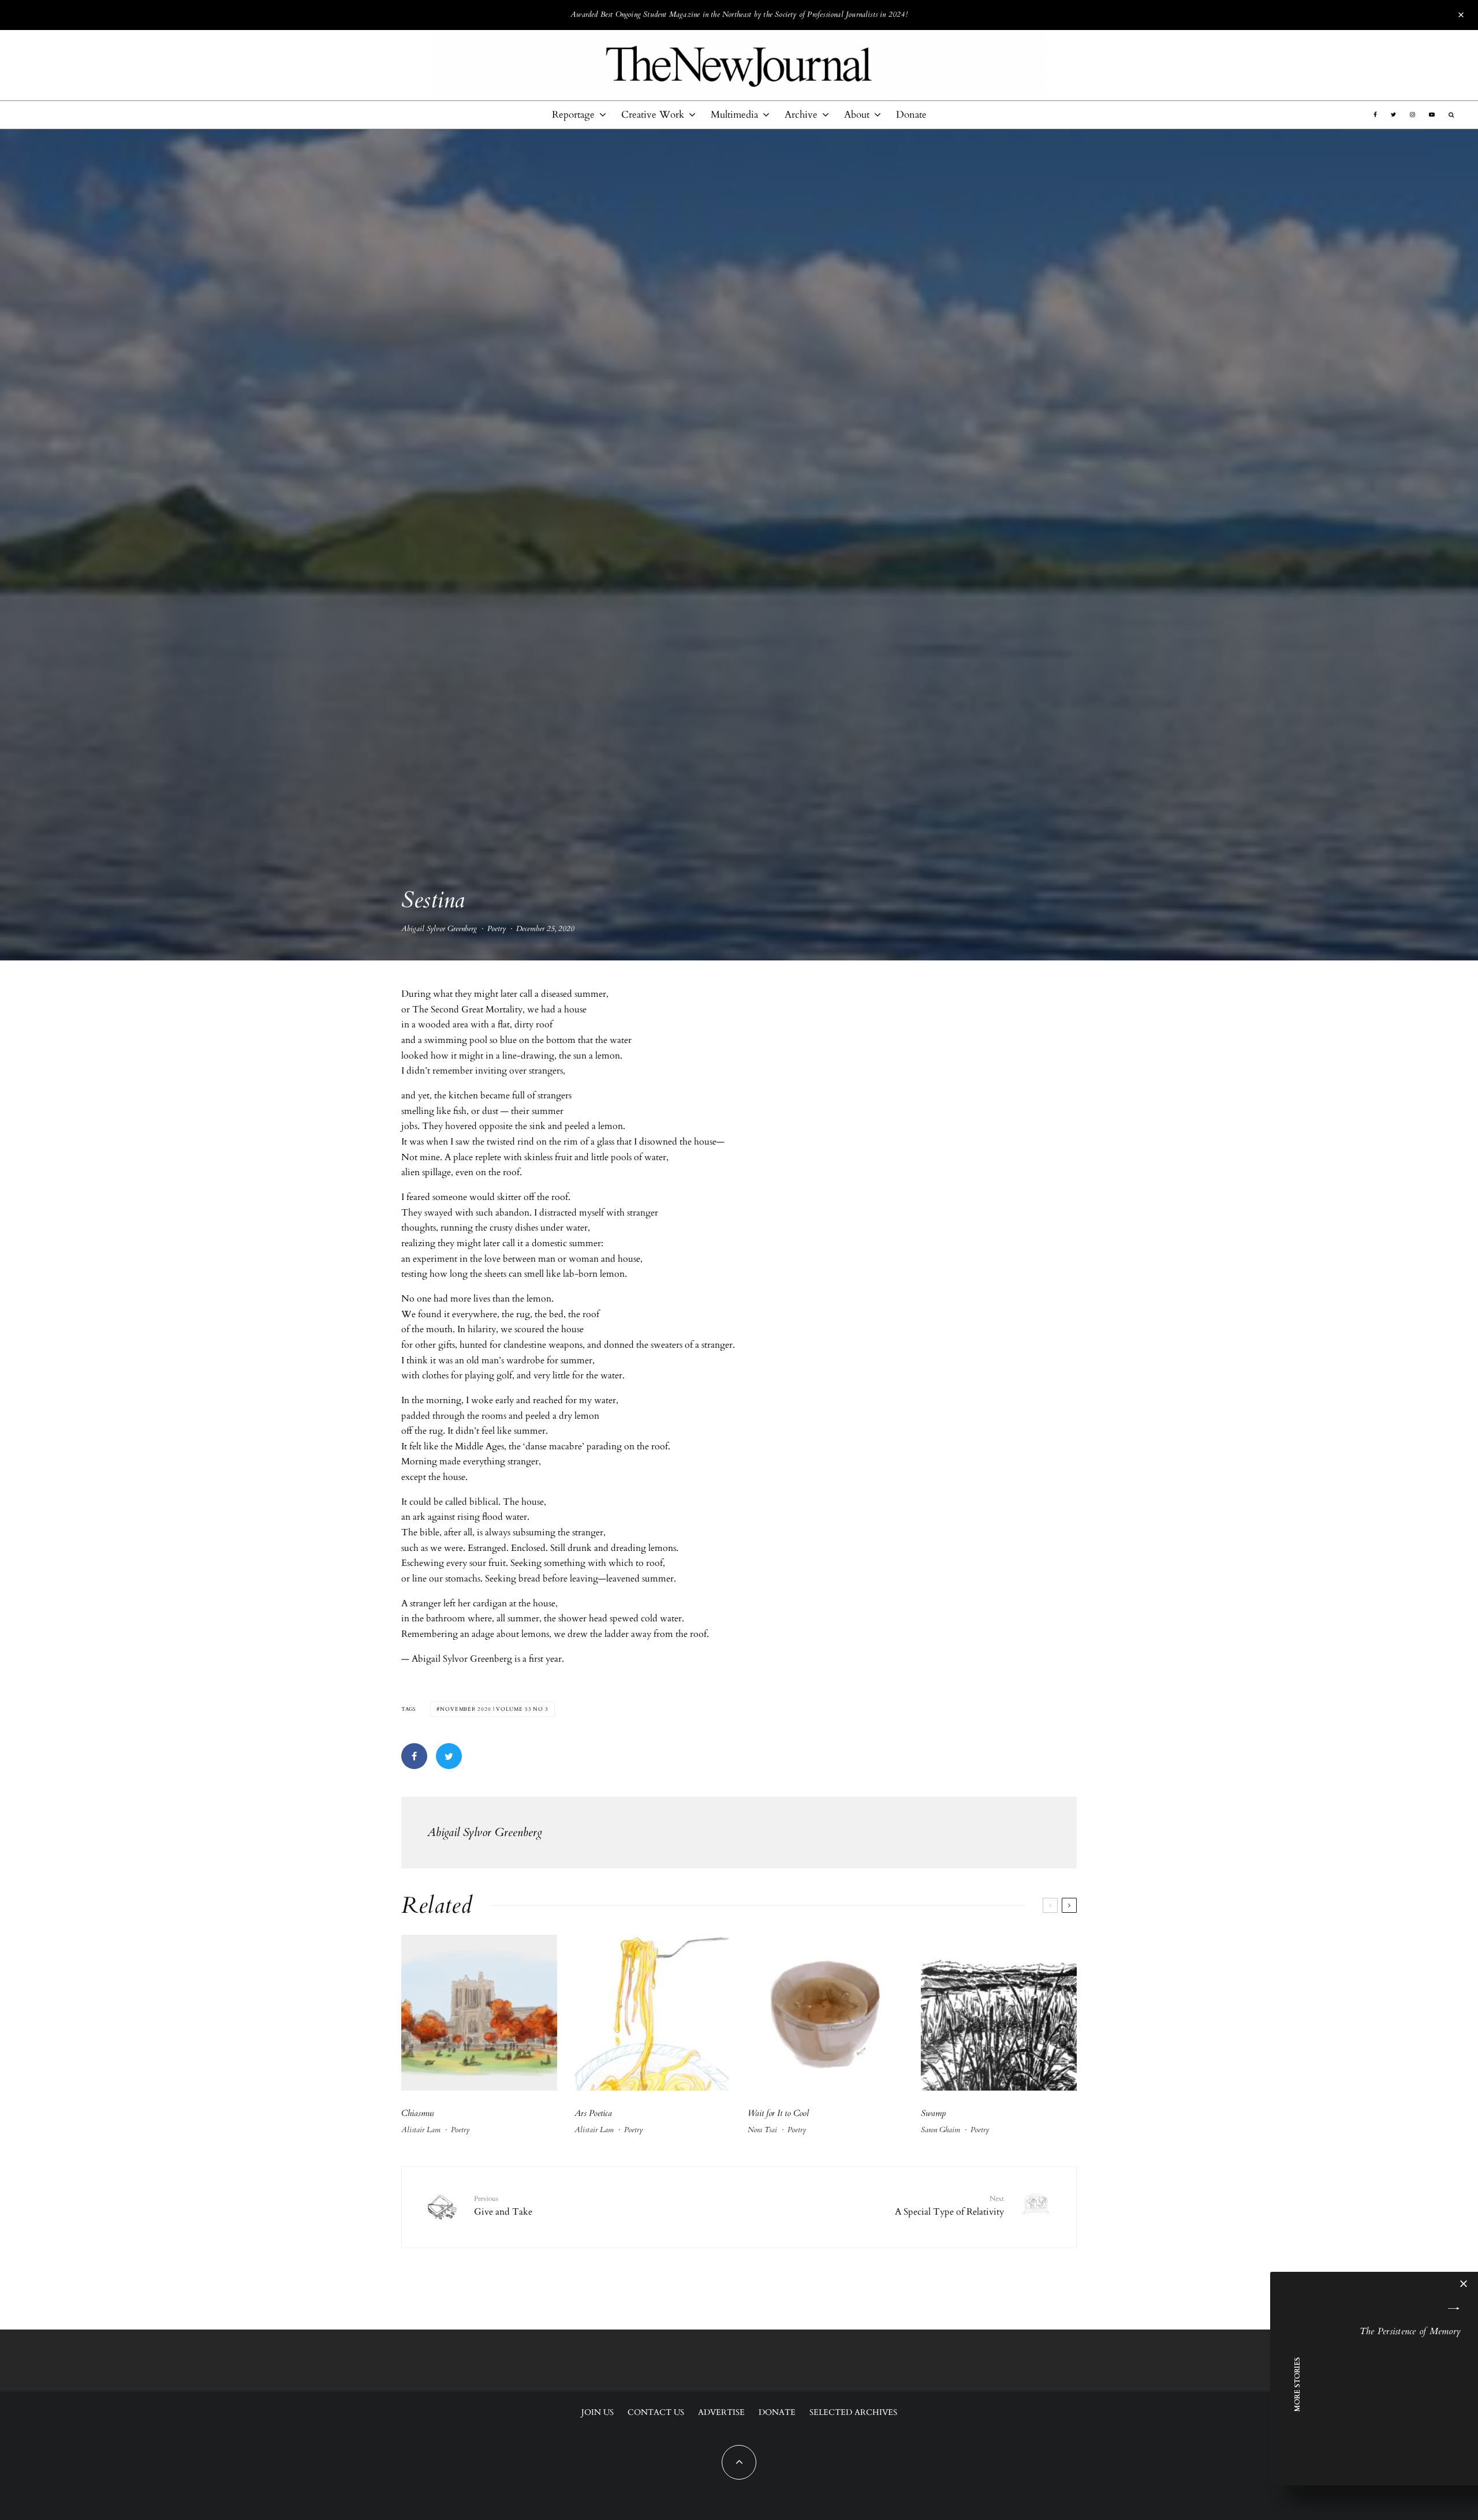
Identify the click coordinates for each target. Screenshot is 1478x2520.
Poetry (497, 929)
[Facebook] (1375, 115)
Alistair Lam (421, 2130)
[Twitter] (1393, 115)
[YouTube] (1432, 115)
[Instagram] (1412, 115)
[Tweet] (449, 1756)
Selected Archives (853, 2412)
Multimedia (734, 115)
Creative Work (653, 115)
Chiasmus (418, 2113)
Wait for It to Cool (778, 2113)
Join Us (598, 2412)
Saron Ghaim (940, 2130)
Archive (801, 115)
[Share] (414, 1756)
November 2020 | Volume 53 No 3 (494, 1709)
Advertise (721, 2412)
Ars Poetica (593, 2113)
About (857, 115)
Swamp (933, 2113)
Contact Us (656, 2412)
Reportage (573, 115)
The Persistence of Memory (1410, 2331)
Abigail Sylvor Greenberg (439, 929)
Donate (911, 115)
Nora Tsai (762, 2130)
